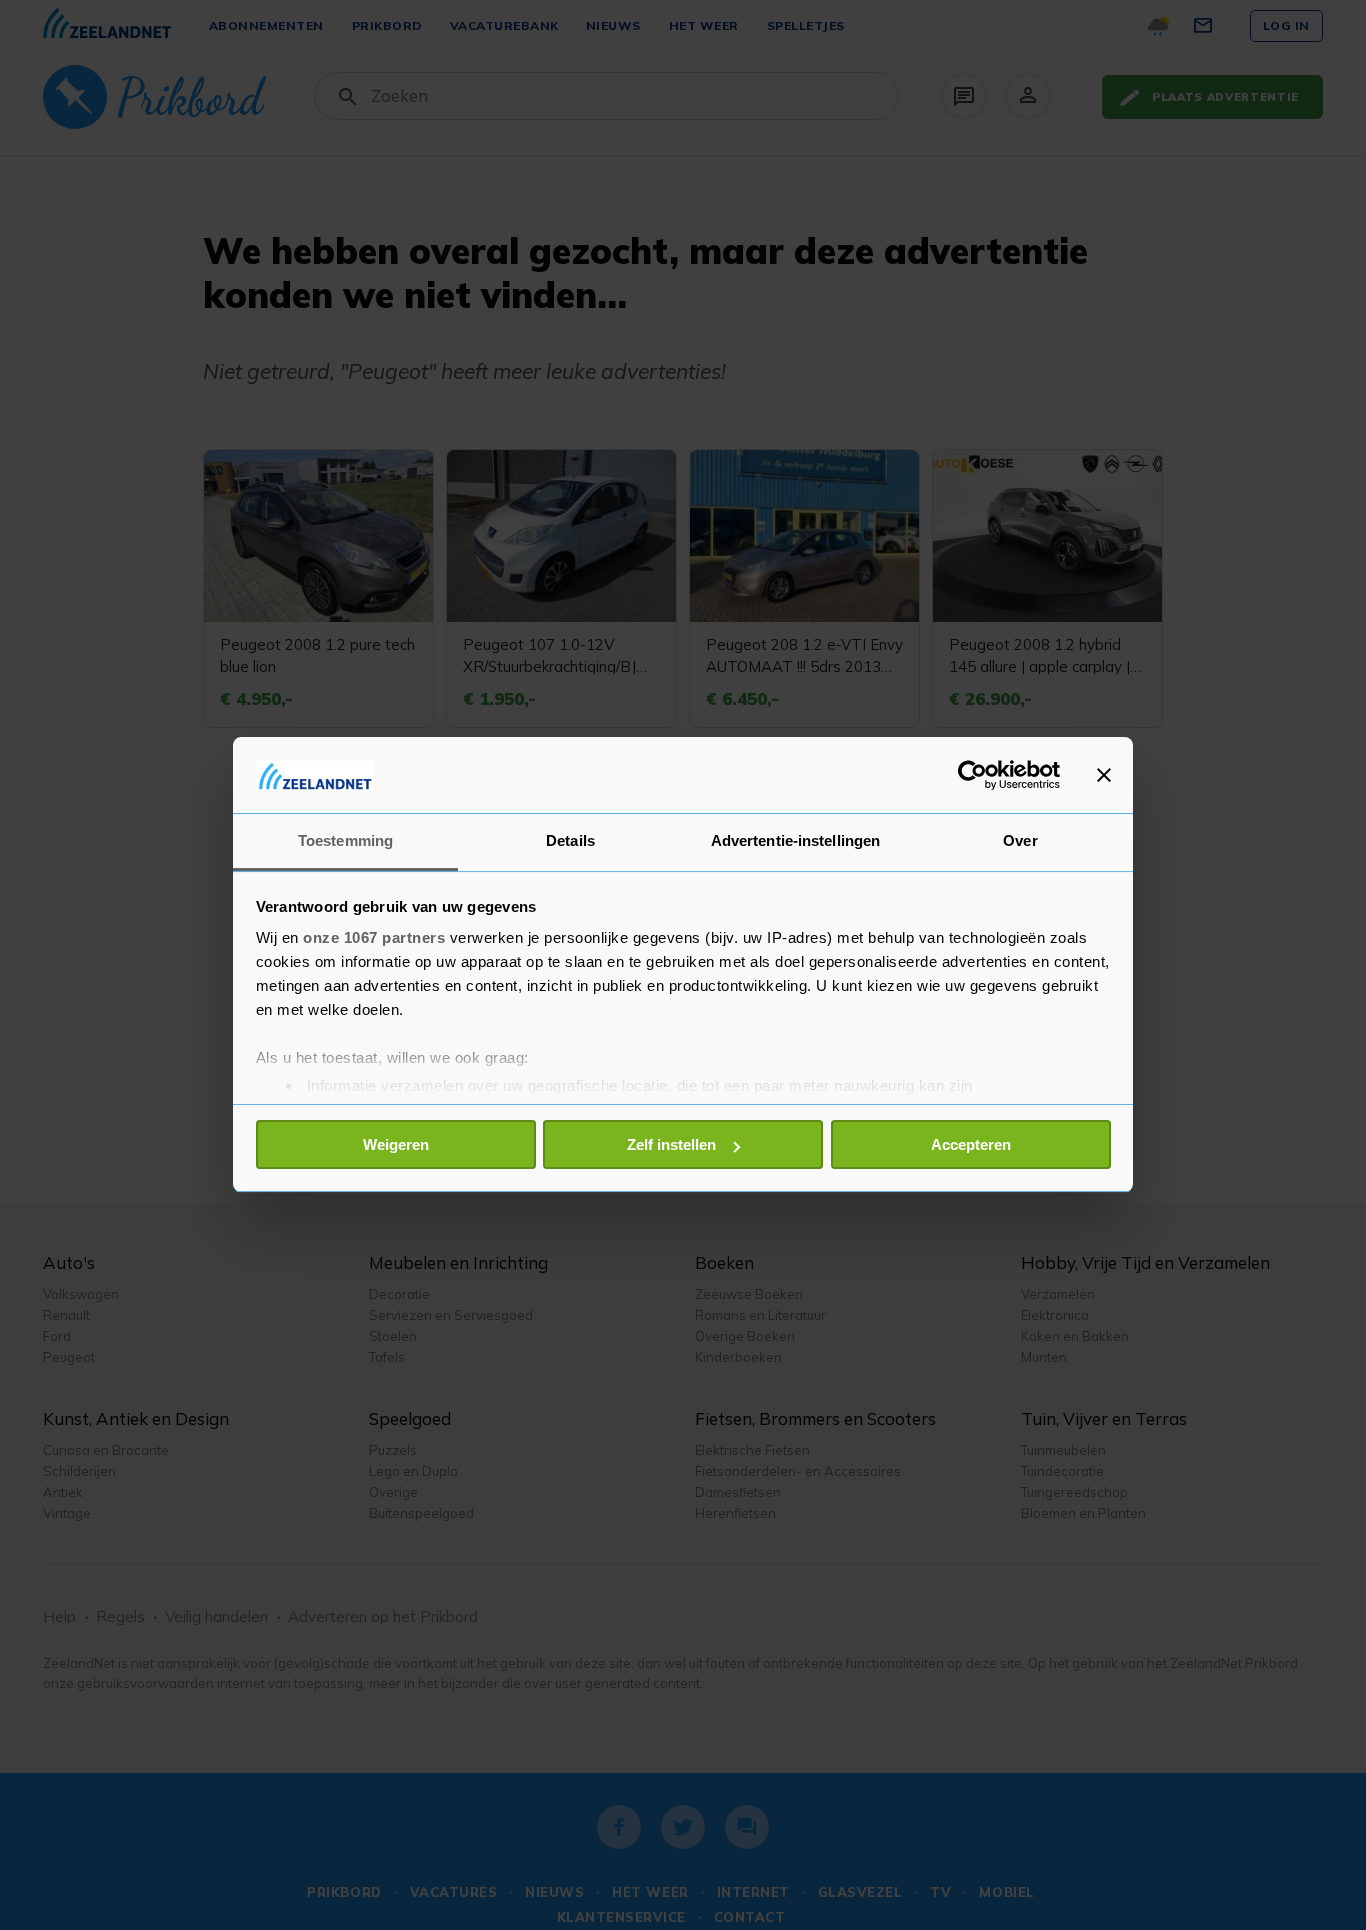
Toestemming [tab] (345, 841)
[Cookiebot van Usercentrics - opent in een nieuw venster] (972, 775)
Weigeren (396, 1144)
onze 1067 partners (374, 938)
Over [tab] (1020, 841)
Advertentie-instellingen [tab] (795, 841)
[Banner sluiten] (1104, 775)
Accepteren (971, 1144)
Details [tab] (570, 841)
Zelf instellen (671, 1144)
